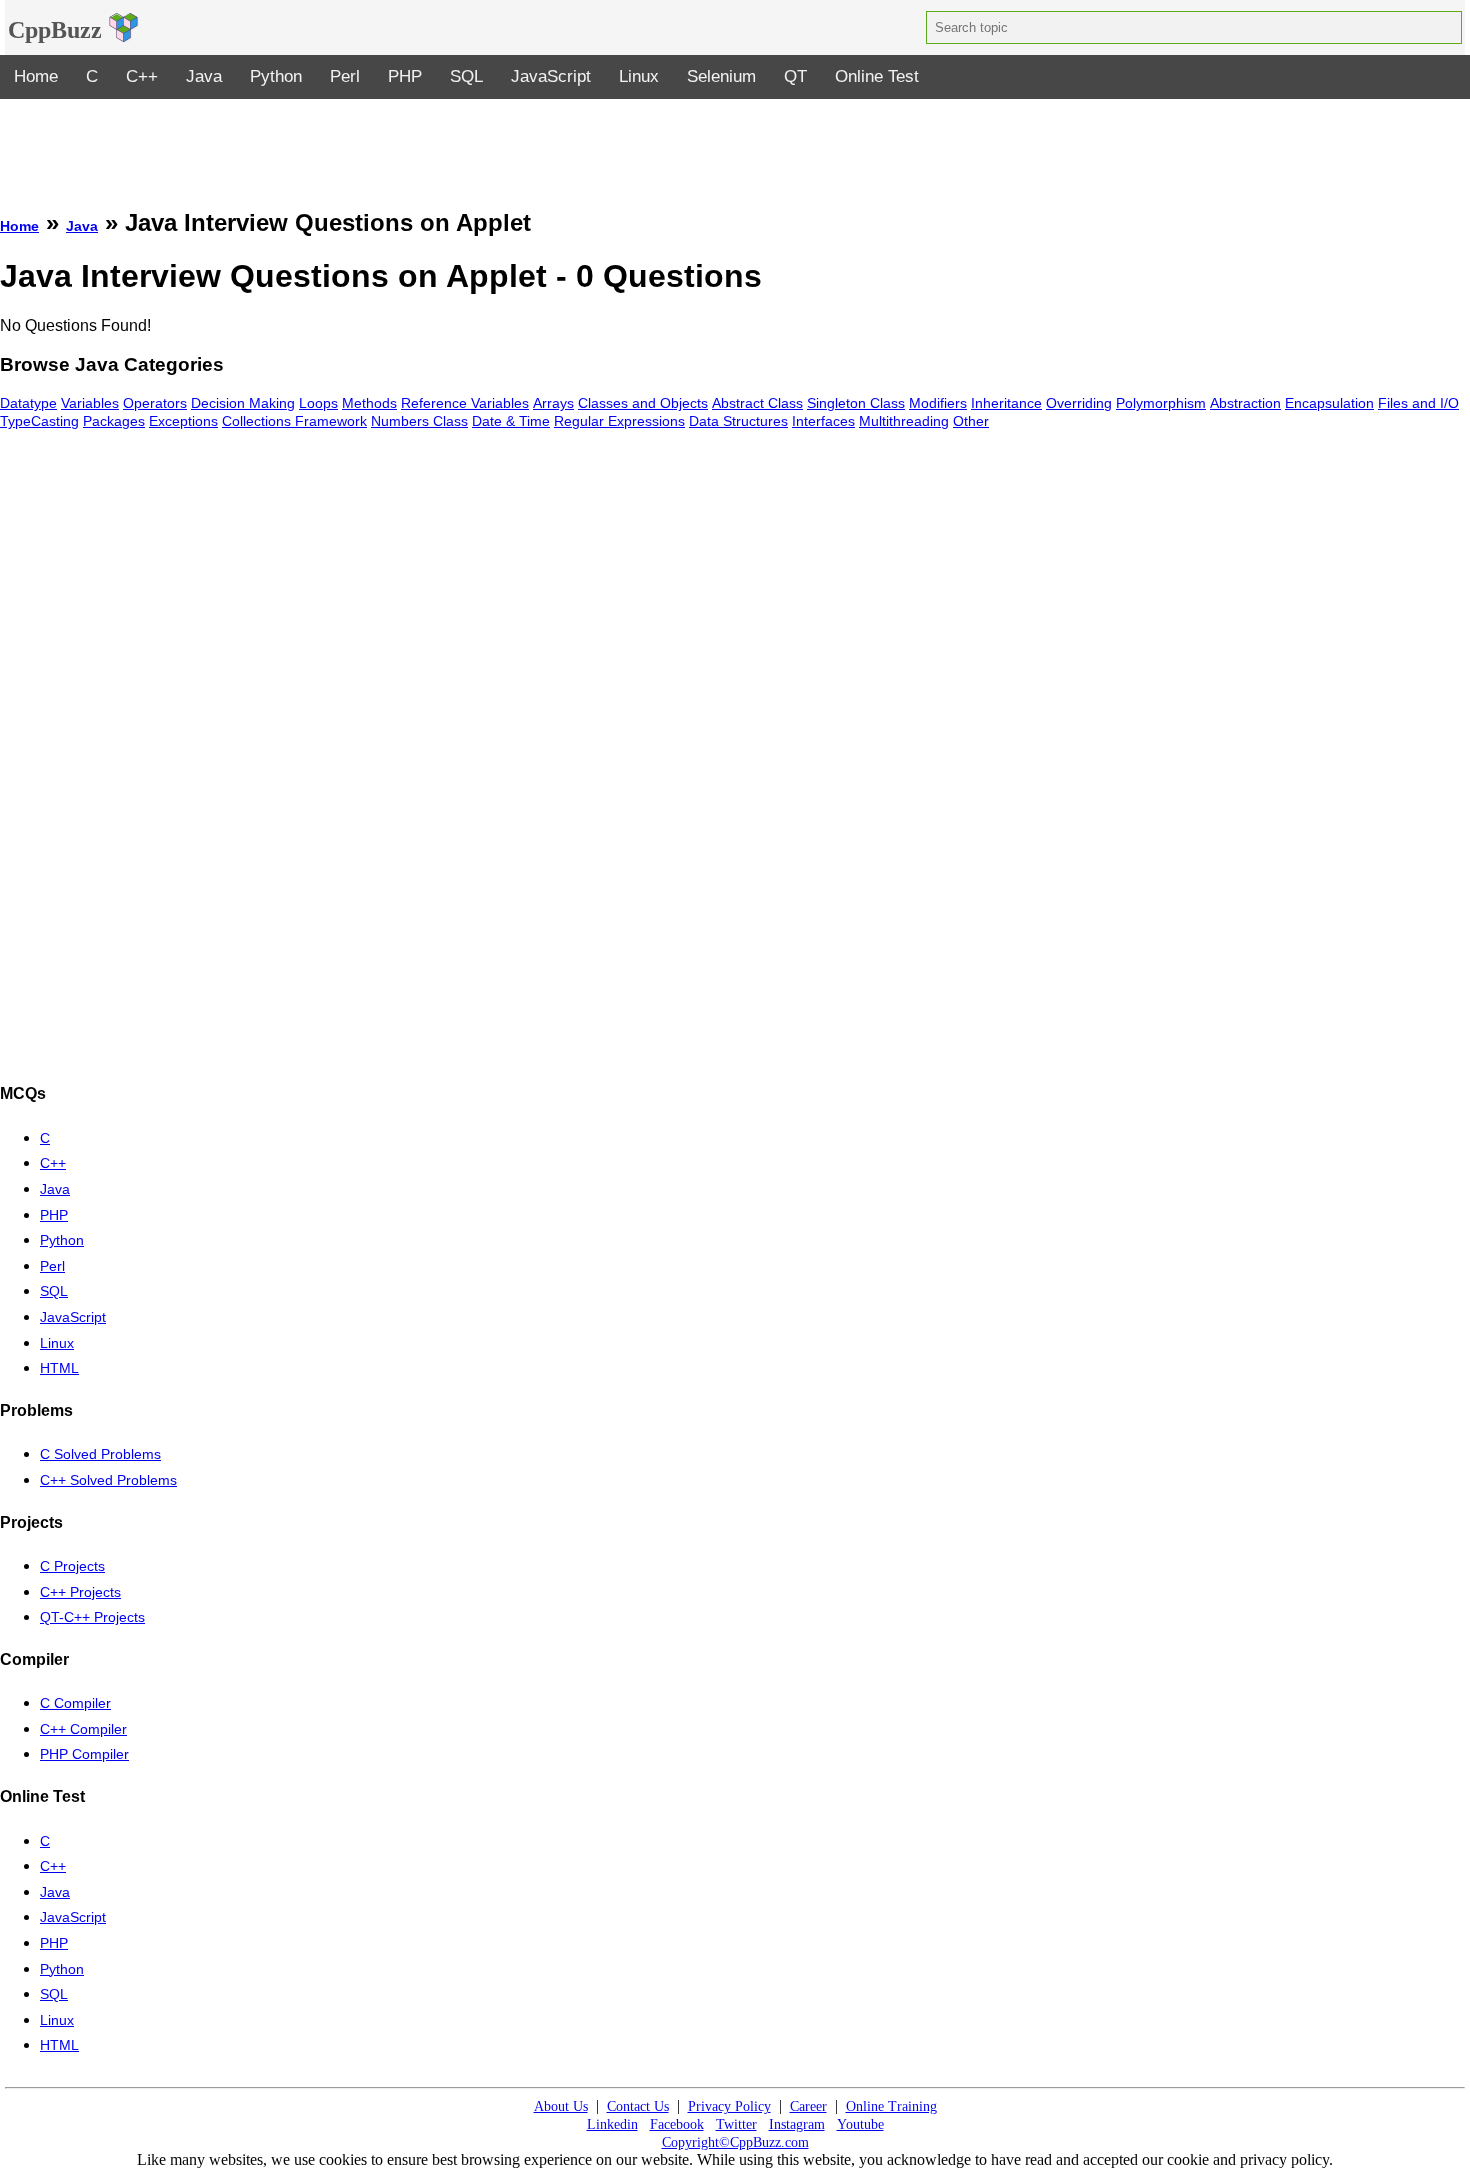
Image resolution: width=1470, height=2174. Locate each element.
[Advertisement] (735, 144)
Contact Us (638, 2106)
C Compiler (75, 1703)
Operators (155, 403)
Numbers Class (419, 421)
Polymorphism (1161, 403)
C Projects (72, 1566)
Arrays (553, 403)
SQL (466, 76)
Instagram (797, 2124)
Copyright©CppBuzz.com (735, 2142)
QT (795, 76)
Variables (90, 403)
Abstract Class (757, 403)
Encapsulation (1329, 403)
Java (204, 76)
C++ (142, 76)
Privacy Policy (729, 2106)
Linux (639, 76)
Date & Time (511, 421)
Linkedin (612, 2124)
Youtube (860, 2124)
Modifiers (938, 403)
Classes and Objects (643, 403)
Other (971, 421)
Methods (369, 403)
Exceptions (183, 421)
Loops (318, 403)
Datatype (28, 403)
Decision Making (243, 403)
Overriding (1079, 403)
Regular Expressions (619, 421)
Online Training (891, 2106)
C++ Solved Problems (108, 1480)
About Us (561, 2106)
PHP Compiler (84, 1754)
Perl (345, 76)
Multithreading (904, 421)
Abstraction (1245, 403)
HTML (59, 1368)
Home (36, 76)
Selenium (721, 76)
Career (808, 2106)
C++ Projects (80, 1592)
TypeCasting (39, 421)
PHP (405, 76)
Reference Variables (465, 403)
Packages (114, 421)
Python (276, 76)
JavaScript (551, 76)
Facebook (677, 2124)
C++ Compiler (83, 1729)
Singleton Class (856, 403)
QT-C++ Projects (92, 1617)
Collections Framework (294, 421)
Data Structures (738, 421)
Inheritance (1006, 403)
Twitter (736, 2124)
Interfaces (823, 421)
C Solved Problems (100, 1454)
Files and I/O (1418, 403)
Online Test (877, 76)
